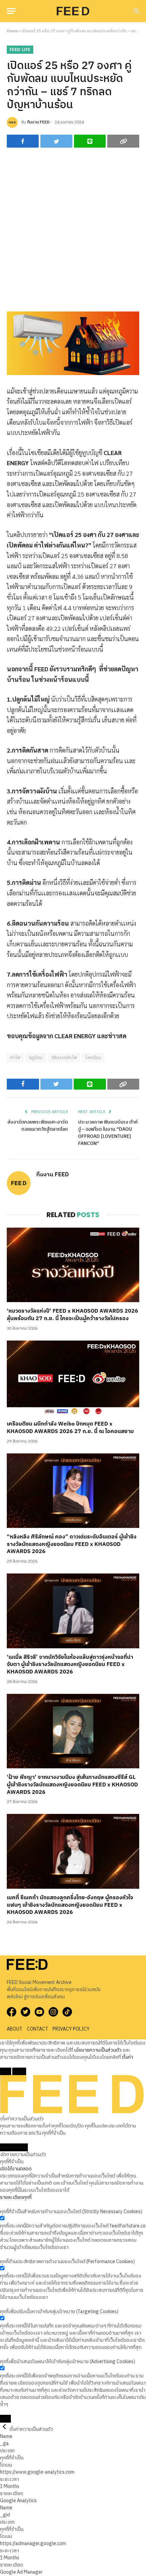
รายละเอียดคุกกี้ (16, 2197)
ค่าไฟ (15, 1058)
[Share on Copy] (123, 141)
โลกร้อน (93, 1058)
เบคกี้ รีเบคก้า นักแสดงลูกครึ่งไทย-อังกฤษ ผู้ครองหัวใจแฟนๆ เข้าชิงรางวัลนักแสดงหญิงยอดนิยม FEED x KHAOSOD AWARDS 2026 (70, 1905)
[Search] (136, 11)
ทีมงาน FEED (38, 122)
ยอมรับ (19, 2072)
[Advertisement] (73, 230)
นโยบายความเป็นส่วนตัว (98, 2050)
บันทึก (5, 2419)
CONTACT (38, 2029)
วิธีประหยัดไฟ (64, 1058)
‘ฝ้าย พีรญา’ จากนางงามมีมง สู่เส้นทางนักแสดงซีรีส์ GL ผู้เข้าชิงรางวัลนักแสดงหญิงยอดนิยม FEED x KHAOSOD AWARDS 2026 (72, 1785)
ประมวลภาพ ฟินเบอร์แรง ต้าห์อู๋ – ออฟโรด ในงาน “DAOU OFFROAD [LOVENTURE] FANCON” (108, 1133)
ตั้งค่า (127, 2057)
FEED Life (20, 49)
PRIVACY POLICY (71, 2029)
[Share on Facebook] (23, 141)
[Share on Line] (90, 141)
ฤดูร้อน (36, 1058)
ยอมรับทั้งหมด (14, 2147)
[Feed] (73, 11)
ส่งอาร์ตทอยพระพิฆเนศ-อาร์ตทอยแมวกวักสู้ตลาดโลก (38, 1126)
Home (12, 31)
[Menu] (11, 11)
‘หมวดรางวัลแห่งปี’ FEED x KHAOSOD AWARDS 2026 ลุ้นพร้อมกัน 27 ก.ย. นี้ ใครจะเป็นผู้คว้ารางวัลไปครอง (72, 1315)
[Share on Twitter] (56, 141)
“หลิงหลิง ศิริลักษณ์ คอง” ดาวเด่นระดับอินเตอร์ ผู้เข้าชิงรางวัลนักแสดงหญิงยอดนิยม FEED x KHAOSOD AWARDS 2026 (72, 1544)
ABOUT (15, 2029)
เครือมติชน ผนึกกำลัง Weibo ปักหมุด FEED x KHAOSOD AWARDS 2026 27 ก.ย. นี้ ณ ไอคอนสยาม (70, 1428)
